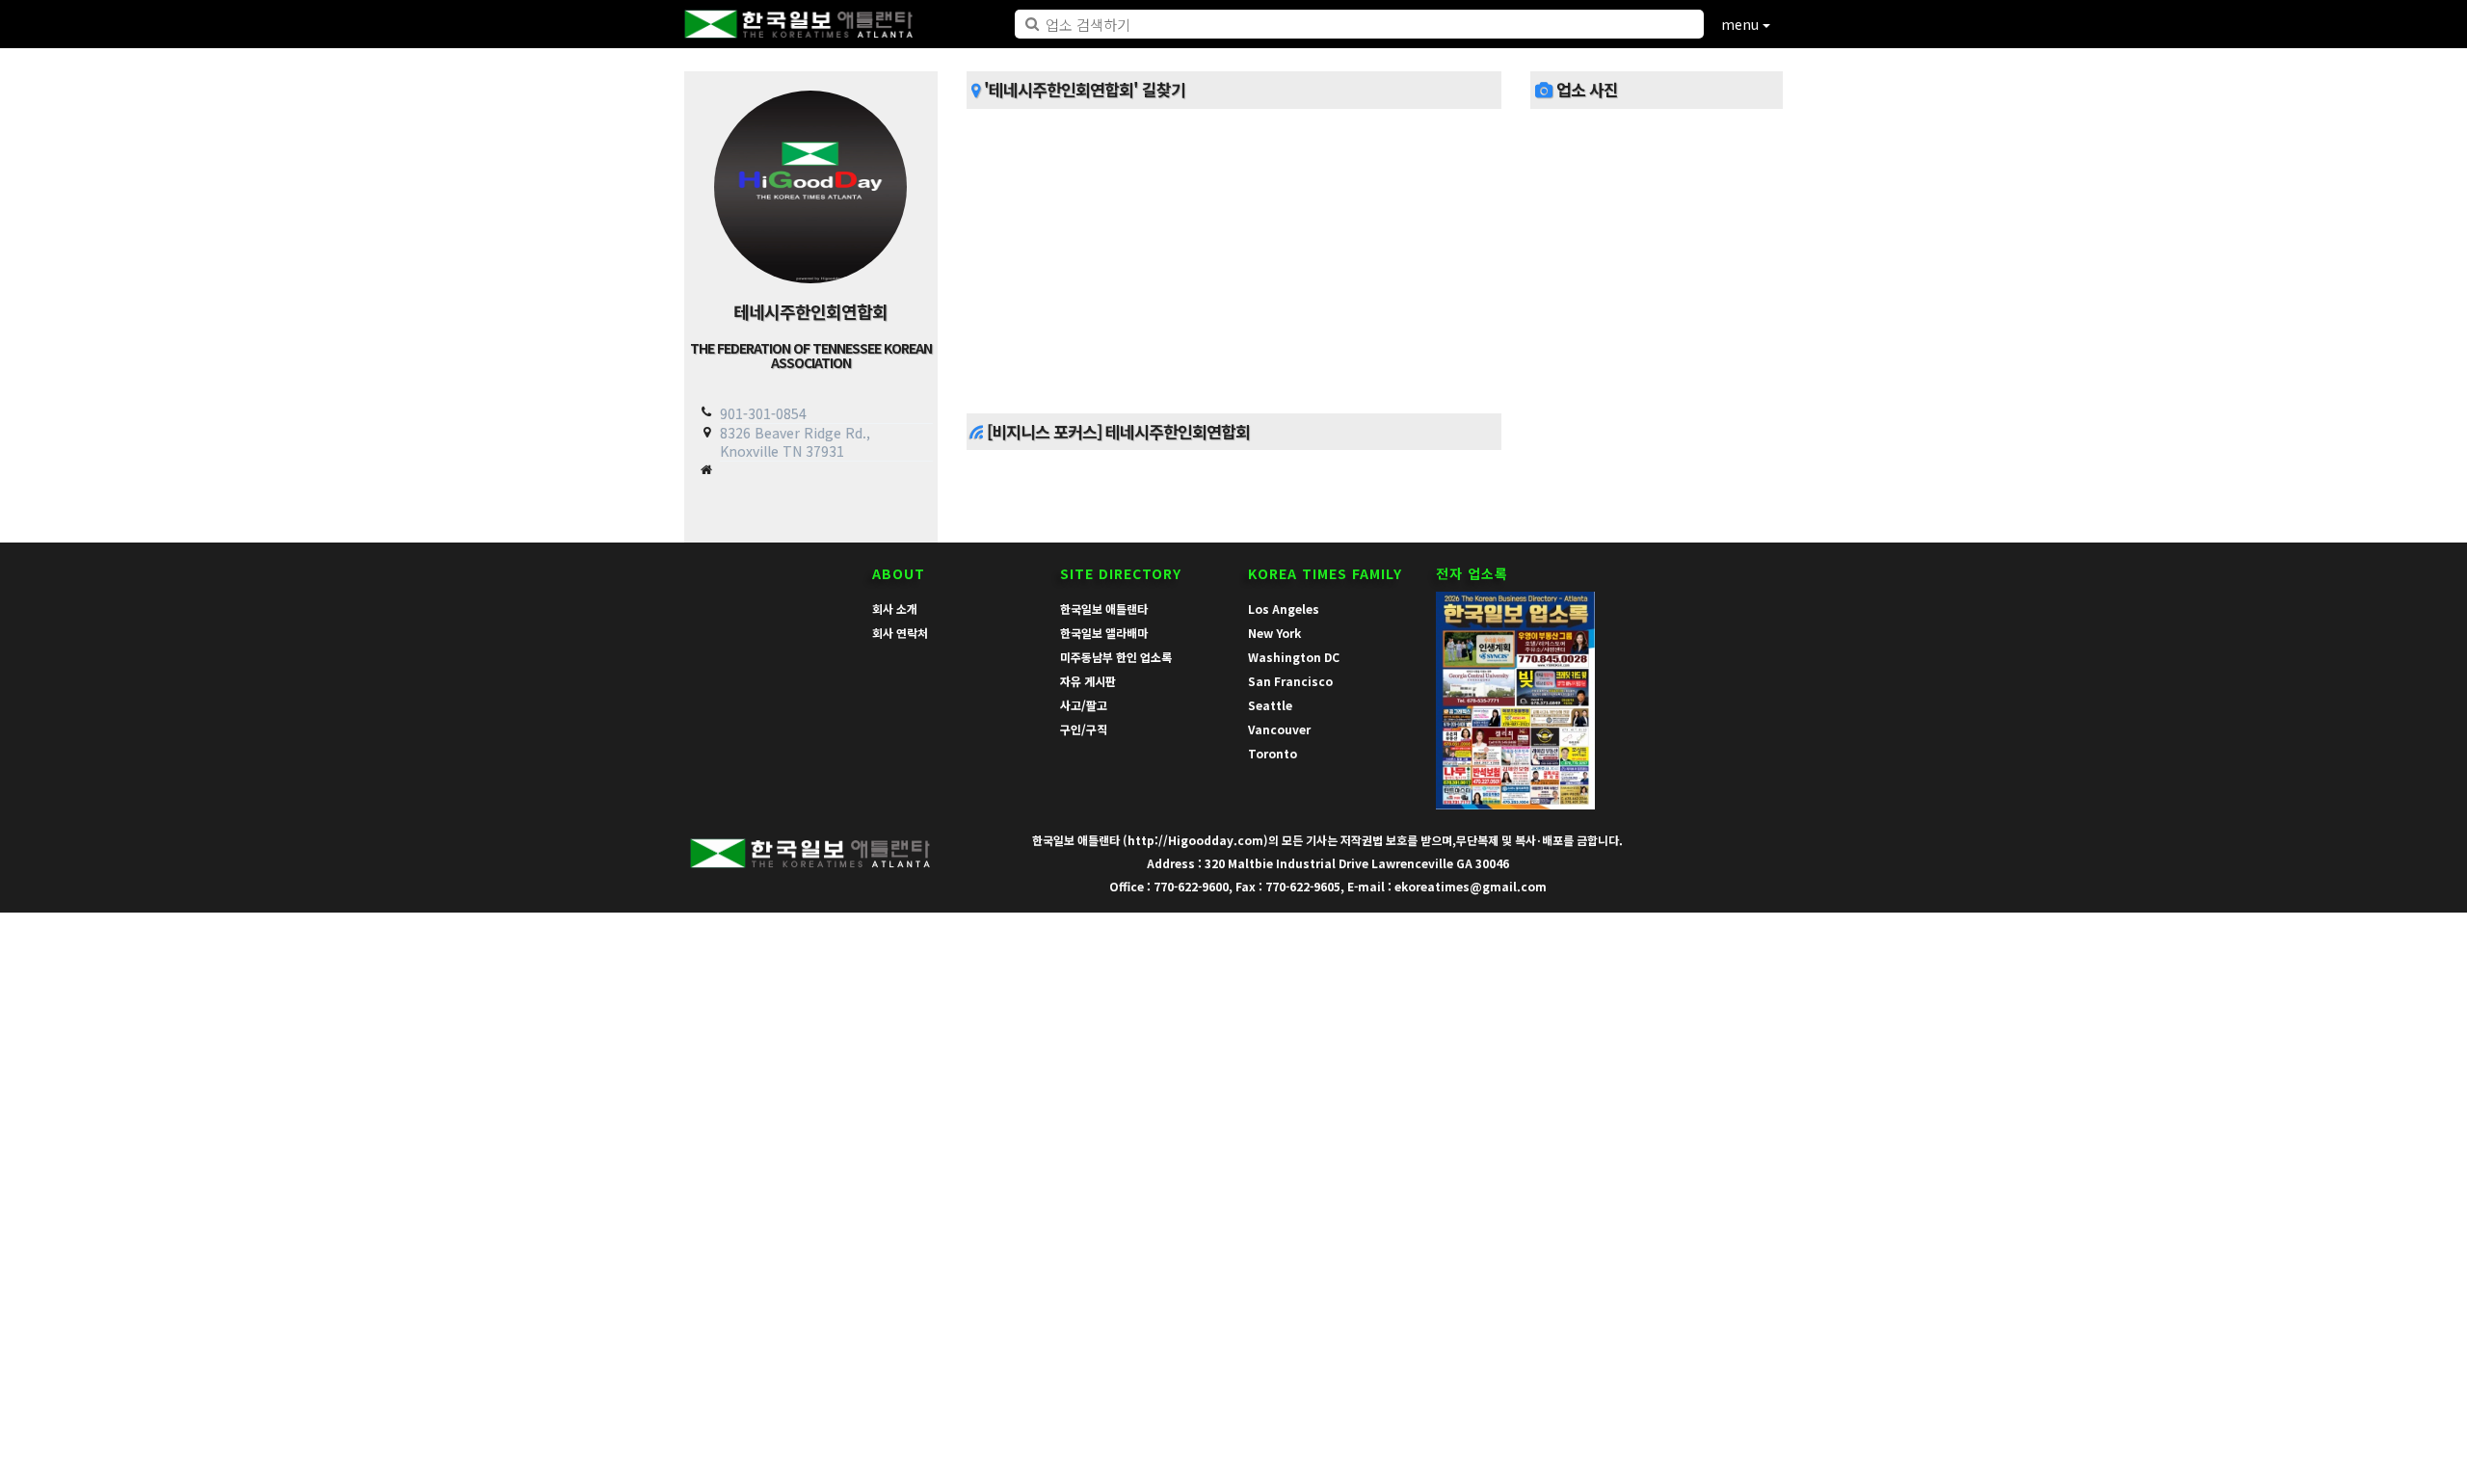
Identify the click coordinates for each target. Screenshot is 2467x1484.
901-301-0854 (763, 413)
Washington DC (1294, 657)
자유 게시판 (1088, 681)
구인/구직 (1084, 729)
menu (1742, 24)
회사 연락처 (900, 633)
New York (1274, 633)
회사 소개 (895, 609)
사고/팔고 (1084, 705)
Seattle (1270, 705)
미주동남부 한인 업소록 (1116, 657)
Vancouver (1279, 729)
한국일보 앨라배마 (1104, 633)
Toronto (1273, 753)
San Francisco (1290, 681)
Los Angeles (1284, 609)
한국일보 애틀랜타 (1104, 609)
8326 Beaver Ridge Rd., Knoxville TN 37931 (795, 442)
